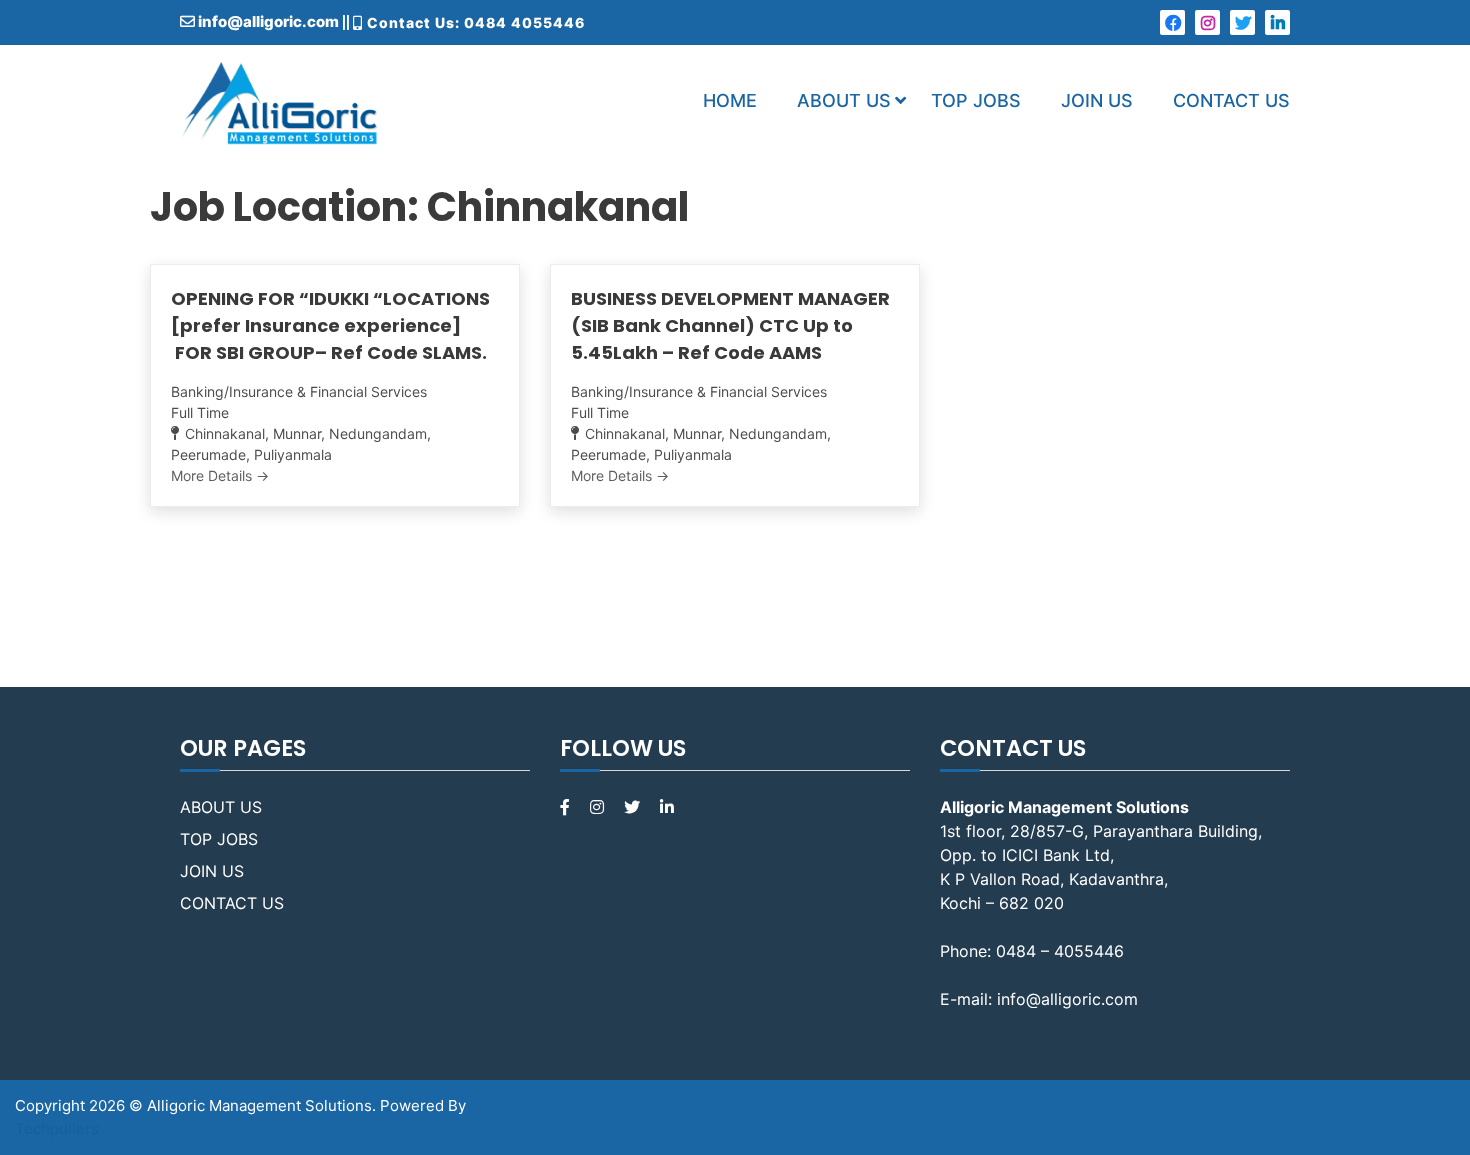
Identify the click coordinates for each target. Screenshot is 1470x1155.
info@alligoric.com (267, 21)
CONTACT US (1231, 100)
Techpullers (57, 1128)
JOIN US (1097, 100)
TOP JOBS (976, 100)
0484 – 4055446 (1060, 951)
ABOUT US (844, 100)
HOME (730, 100)
